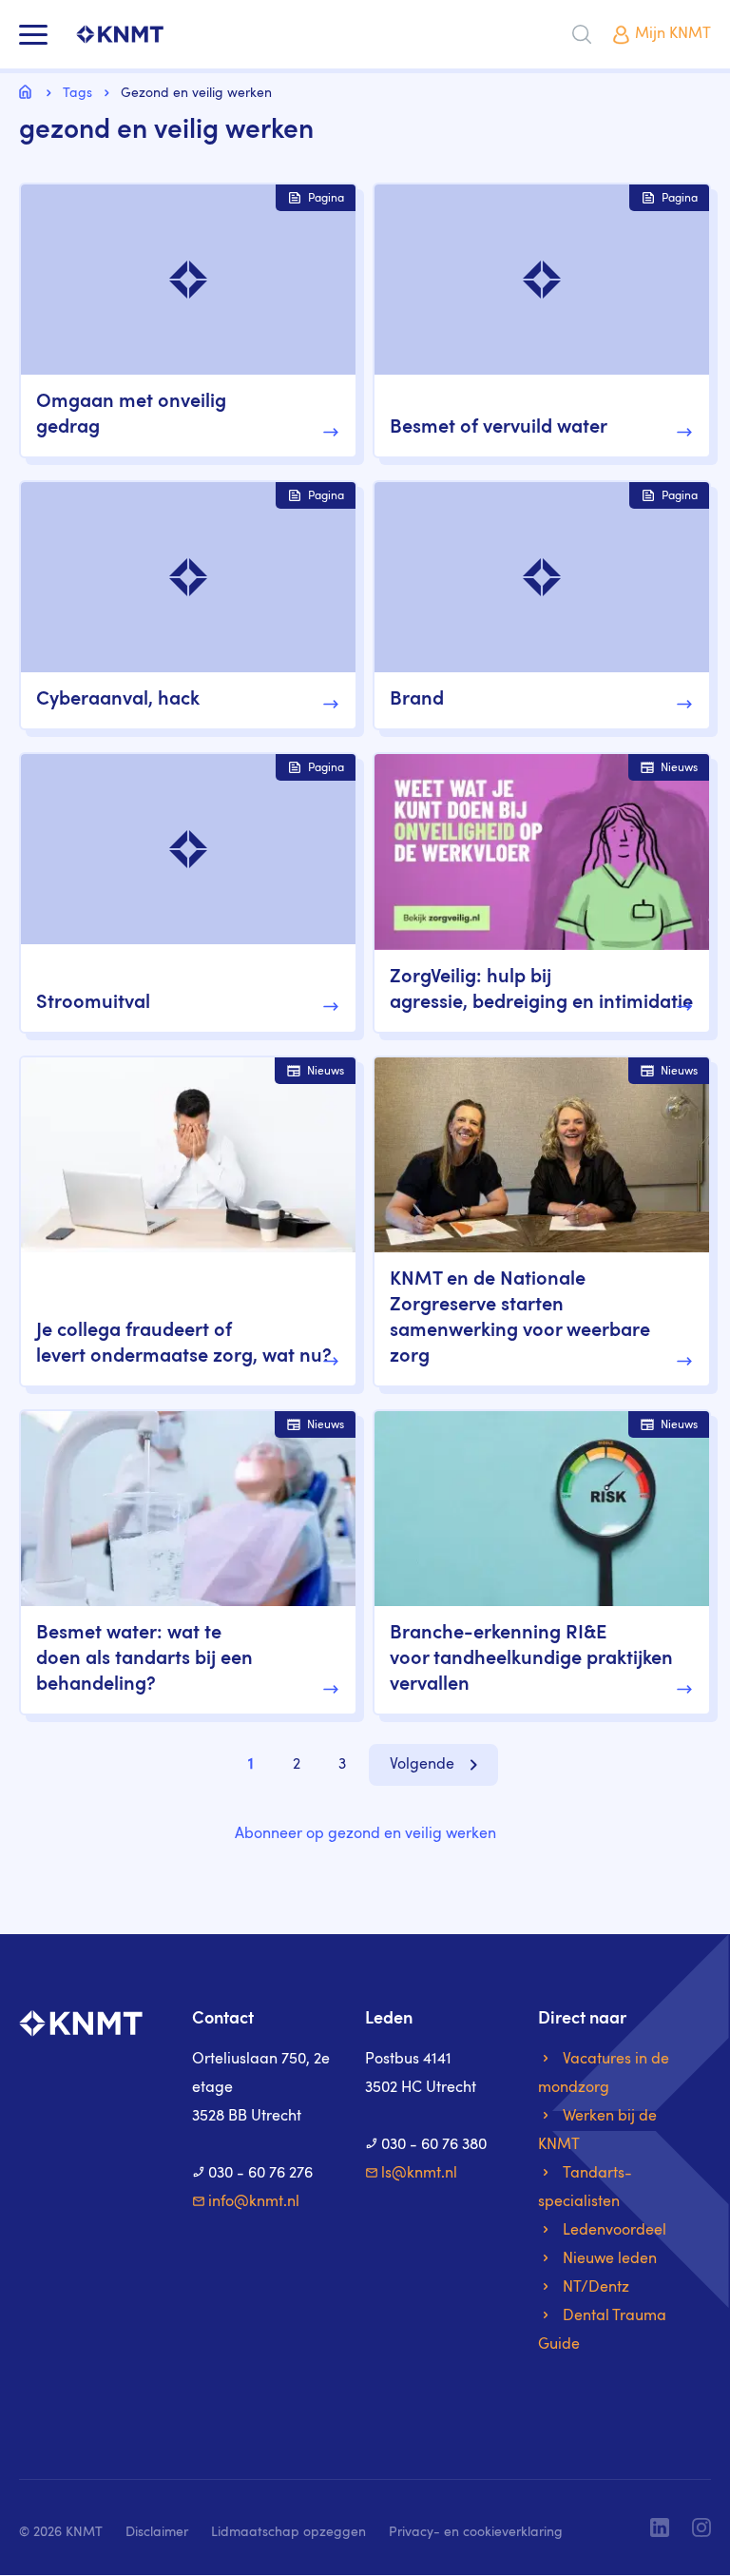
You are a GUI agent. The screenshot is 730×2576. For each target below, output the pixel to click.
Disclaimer (157, 2532)
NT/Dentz (596, 2288)
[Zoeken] (582, 34)
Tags (77, 93)
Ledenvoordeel (615, 2231)
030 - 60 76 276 (260, 2174)
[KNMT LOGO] (120, 35)
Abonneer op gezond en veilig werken (365, 1834)
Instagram (701, 2528)
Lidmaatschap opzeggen (288, 2532)
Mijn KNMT (673, 34)
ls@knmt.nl (419, 2174)
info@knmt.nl (254, 2202)
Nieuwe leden (610, 2259)
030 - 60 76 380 (434, 2145)
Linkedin (660, 2528)
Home (29, 91)
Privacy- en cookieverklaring (476, 2532)
